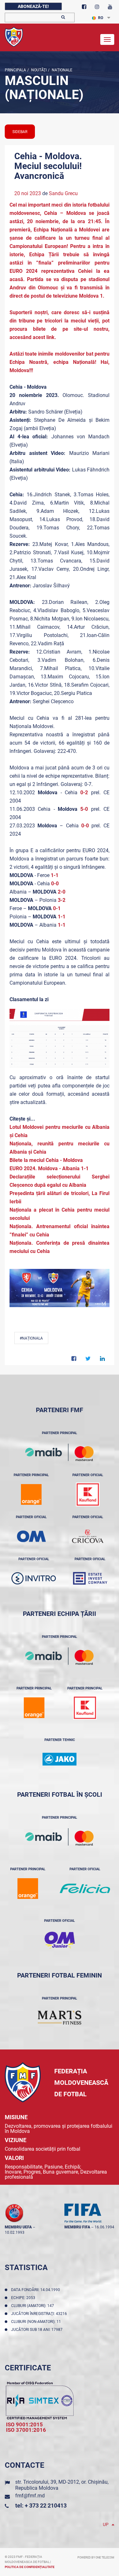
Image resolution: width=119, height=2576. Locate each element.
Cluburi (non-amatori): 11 (37, 2322)
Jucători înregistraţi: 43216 (40, 2314)
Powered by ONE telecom (96, 2558)
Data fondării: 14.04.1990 (36, 2290)
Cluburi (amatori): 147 (33, 2306)
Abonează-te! (33, 6)
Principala (15, 70)
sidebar (20, 132)
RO (101, 18)
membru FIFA (77, 2227)
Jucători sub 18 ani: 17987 (38, 2330)
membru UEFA (18, 2227)
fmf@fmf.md (30, 2496)
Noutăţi (38, 70)
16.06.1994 (104, 2227)
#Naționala (31, 1338)
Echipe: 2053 (24, 2298)
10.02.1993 (15, 2233)
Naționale (62, 70)
